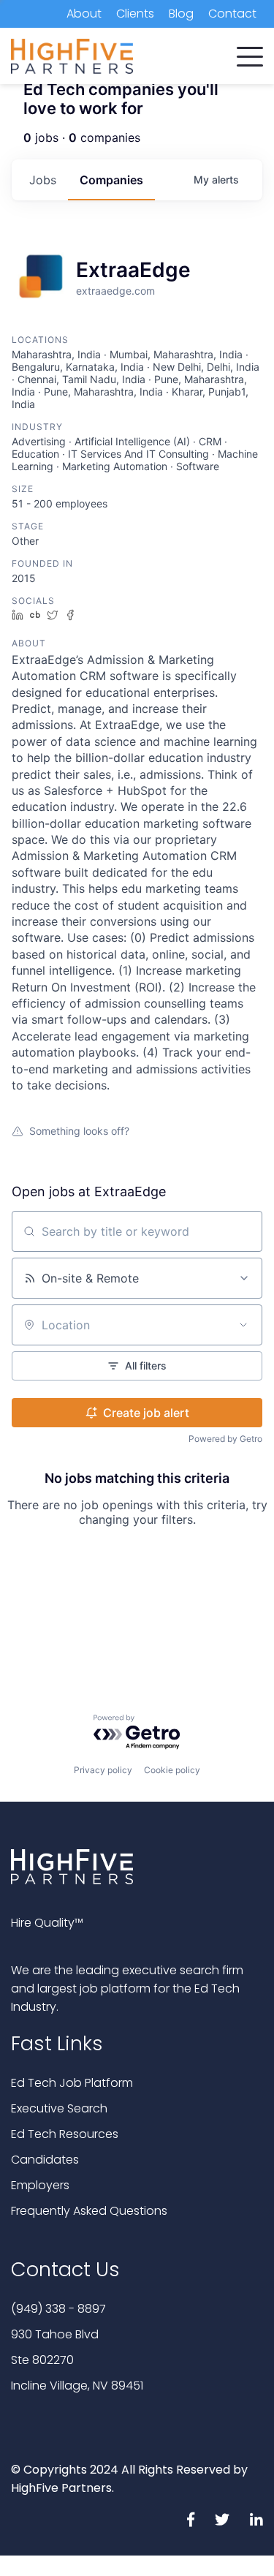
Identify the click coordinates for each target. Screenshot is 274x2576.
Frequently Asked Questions (89, 2211)
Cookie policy (172, 1770)
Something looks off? (79, 1131)
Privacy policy (103, 1770)
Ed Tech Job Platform (72, 2083)
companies (111, 180)
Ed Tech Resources (65, 2134)
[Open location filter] (243, 1325)
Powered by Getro (225, 1439)
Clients (135, 14)
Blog (181, 14)
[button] (250, 53)
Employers (40, 2185)
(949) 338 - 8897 (58, 2309)
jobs (43, 180)
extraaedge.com (115, 291)
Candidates (45, 2160)
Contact (232, 14)
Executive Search (59, 2108)
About (84, 14)
